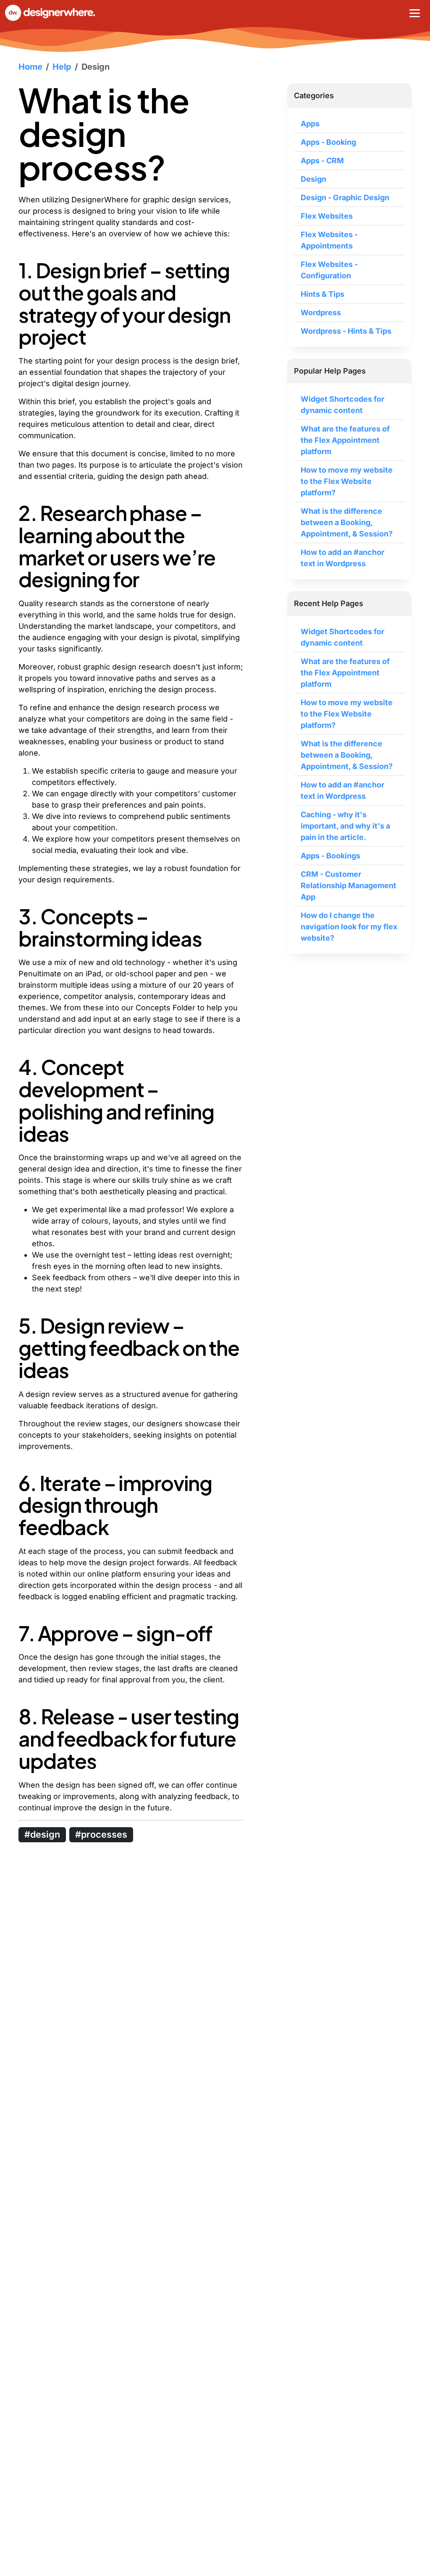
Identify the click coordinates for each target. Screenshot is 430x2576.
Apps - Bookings (330, 856)
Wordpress (321, 313)
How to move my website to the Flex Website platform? (347, 481)
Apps (310, 124)
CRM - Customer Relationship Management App (349, 885)
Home (30, 67)
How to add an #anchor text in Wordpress (342, 558)
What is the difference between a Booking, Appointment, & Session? (347, 522)
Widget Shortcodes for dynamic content (342, 405)
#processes (101, 1834)
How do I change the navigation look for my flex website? (349, 927)
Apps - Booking (328, 142)
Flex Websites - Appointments (329, 240)
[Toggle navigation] (415, 13)
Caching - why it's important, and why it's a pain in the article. (345, 826)
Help (62, 67)
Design (96, 67)
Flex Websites (327, 216)
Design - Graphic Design (345, 197)
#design (42, 1834)
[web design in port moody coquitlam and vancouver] (58, 13)
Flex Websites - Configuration (329, 270)
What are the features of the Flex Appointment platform (345, 440)
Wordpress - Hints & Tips (346, 331)
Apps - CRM (322, 161)
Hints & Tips (322, 294)
